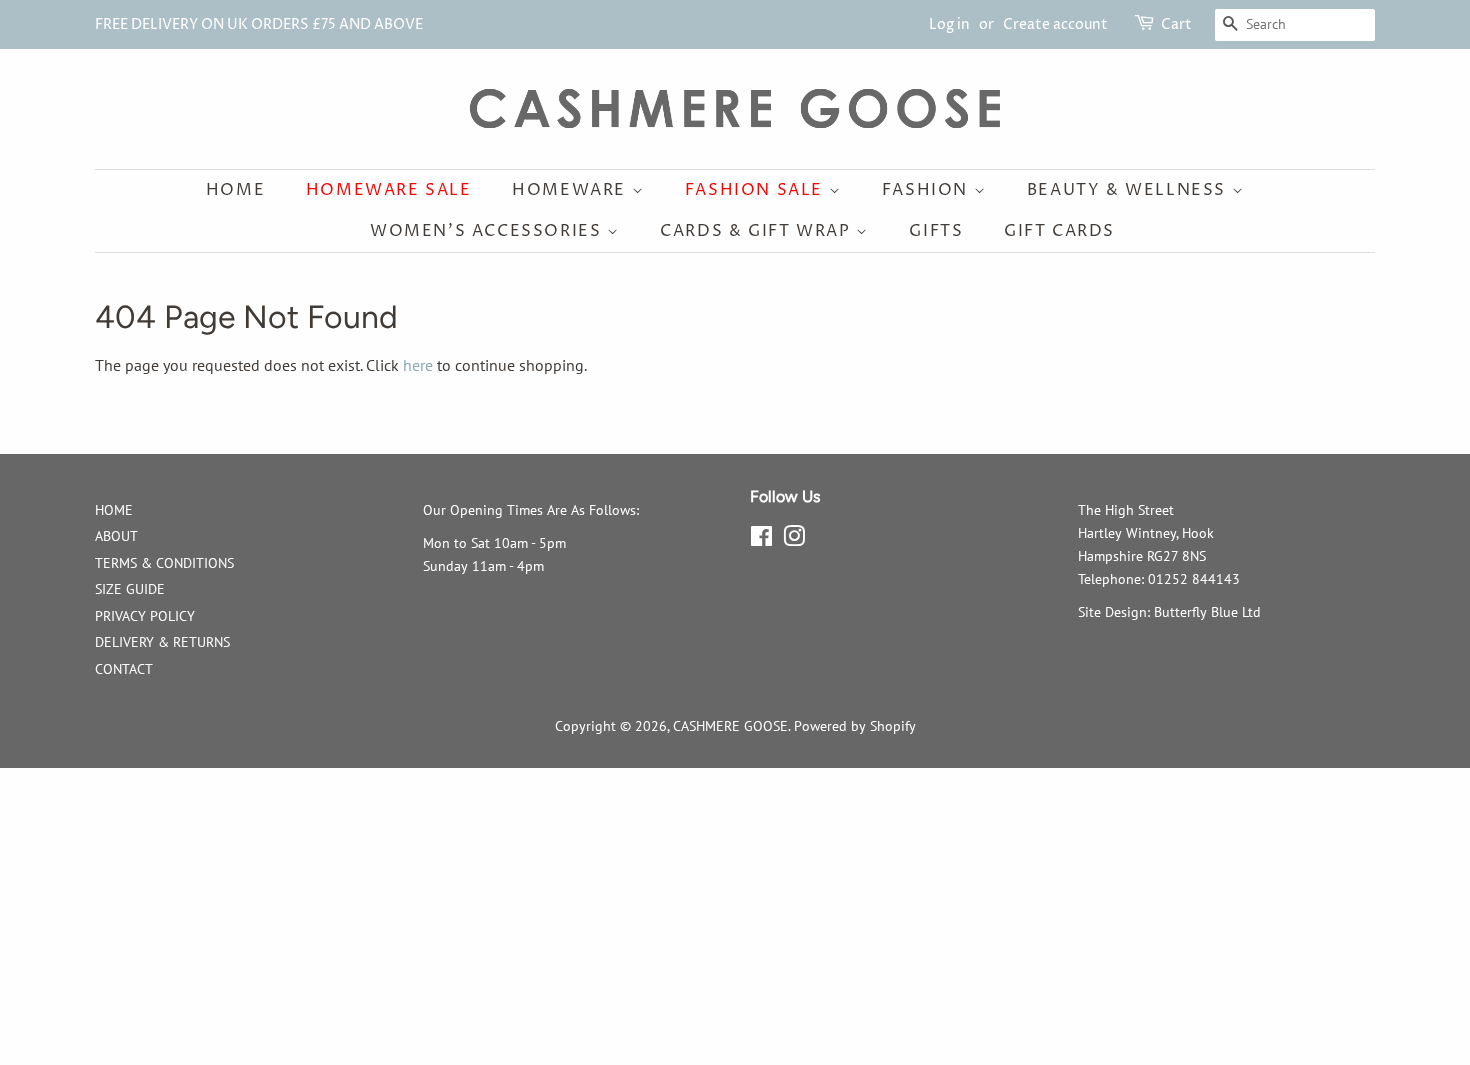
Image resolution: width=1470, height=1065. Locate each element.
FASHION (928, 190)
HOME (114, 510)
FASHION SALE (757, 190)
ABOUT (116, 536)
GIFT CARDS (1059, 231)
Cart (1176, 24)
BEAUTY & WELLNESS (1129, 190)
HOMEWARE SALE (389, 190)
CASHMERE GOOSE (730, 726)
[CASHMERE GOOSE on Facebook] (761, 540)
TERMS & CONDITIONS (164, 563)
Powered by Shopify (855, 726)
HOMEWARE (571, 190)
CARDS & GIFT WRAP (758, 231)
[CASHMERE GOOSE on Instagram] (794, 540)
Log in (949, 24)
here (418, 365)
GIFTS (936, 231)
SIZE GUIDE (130, 589)
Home (235, 190)
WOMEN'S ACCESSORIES (488, 231)
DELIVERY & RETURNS (162, 642)
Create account (1055, 24)
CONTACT (124, 669)
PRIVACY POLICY (145, 616)
